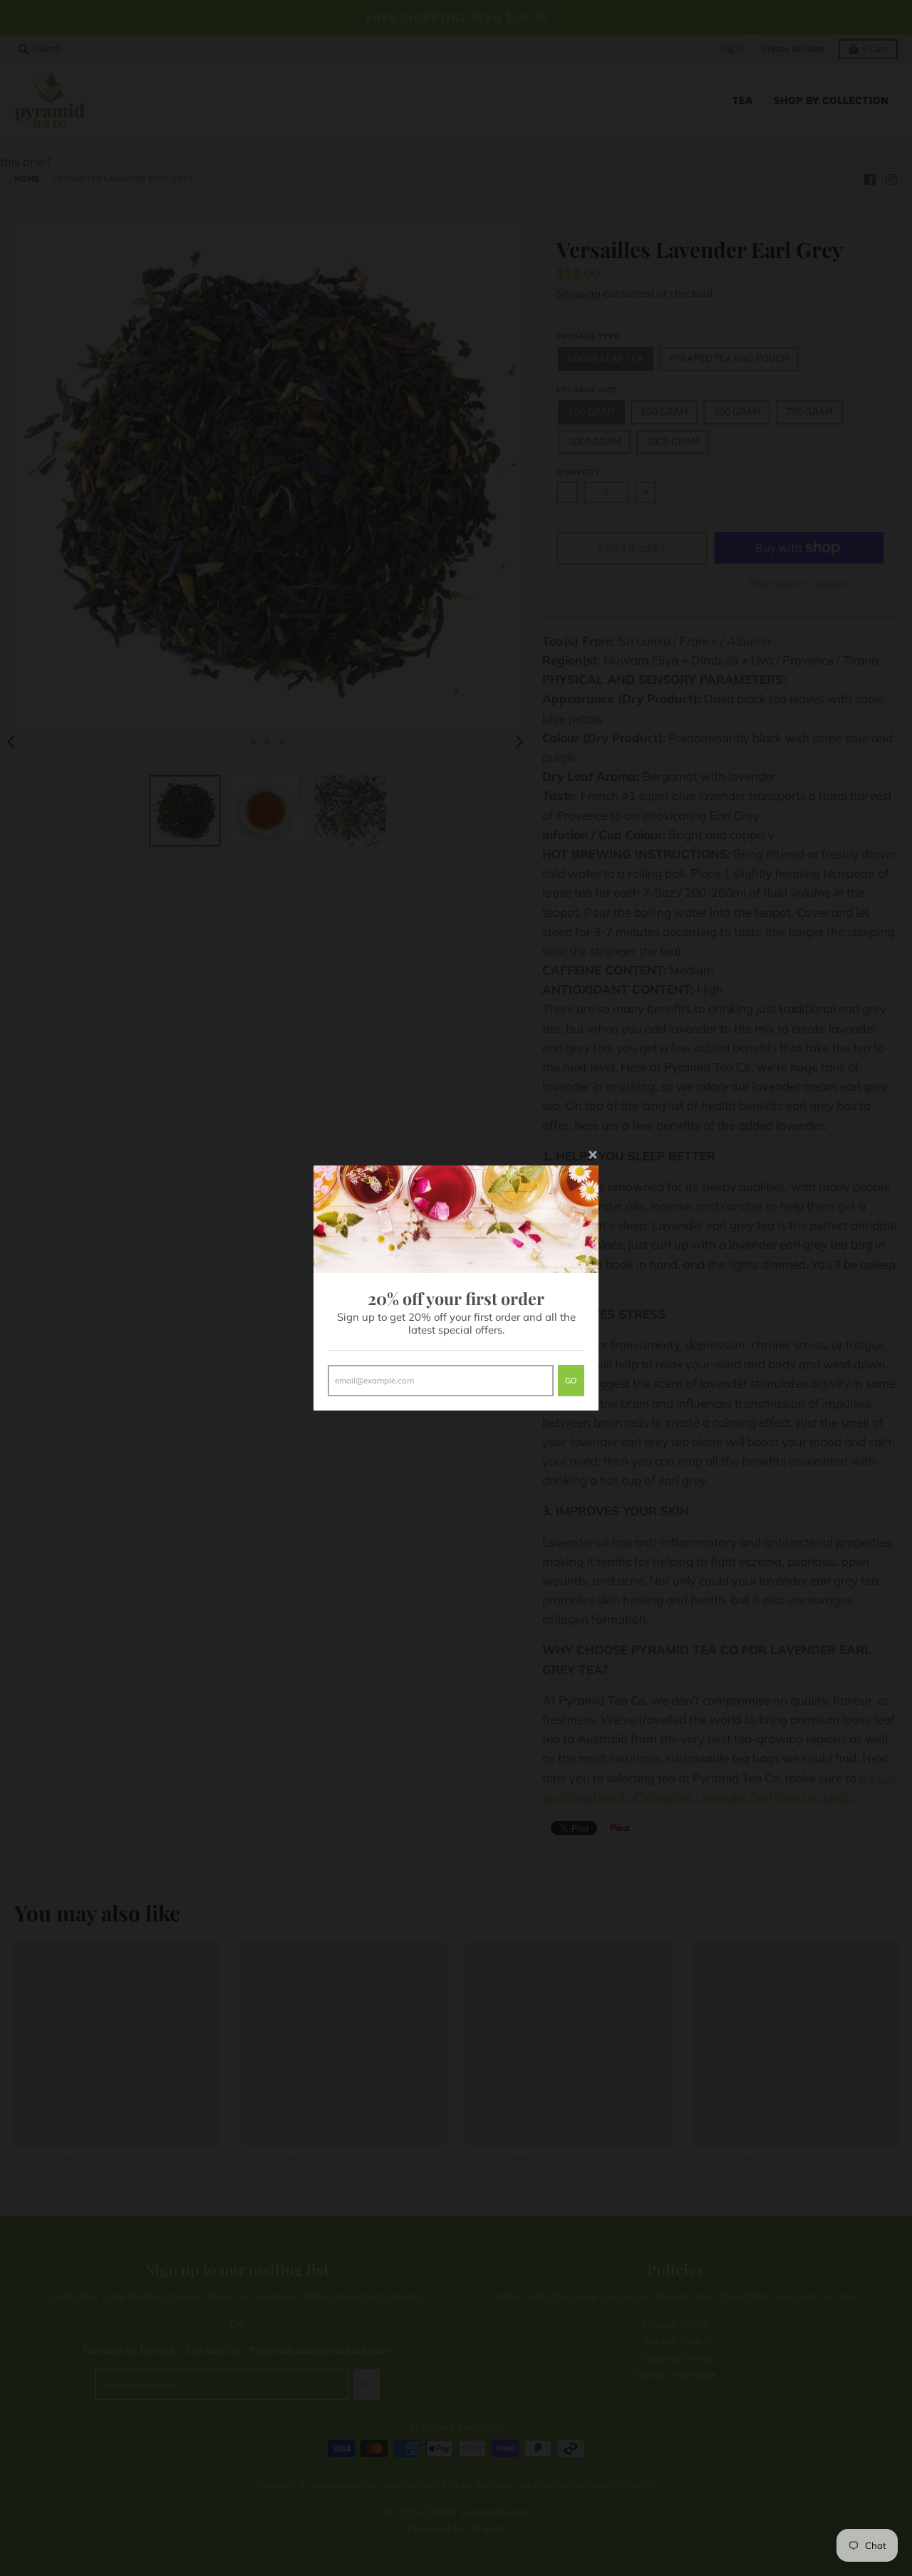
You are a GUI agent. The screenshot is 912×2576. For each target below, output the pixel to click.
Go (571, 1380)
